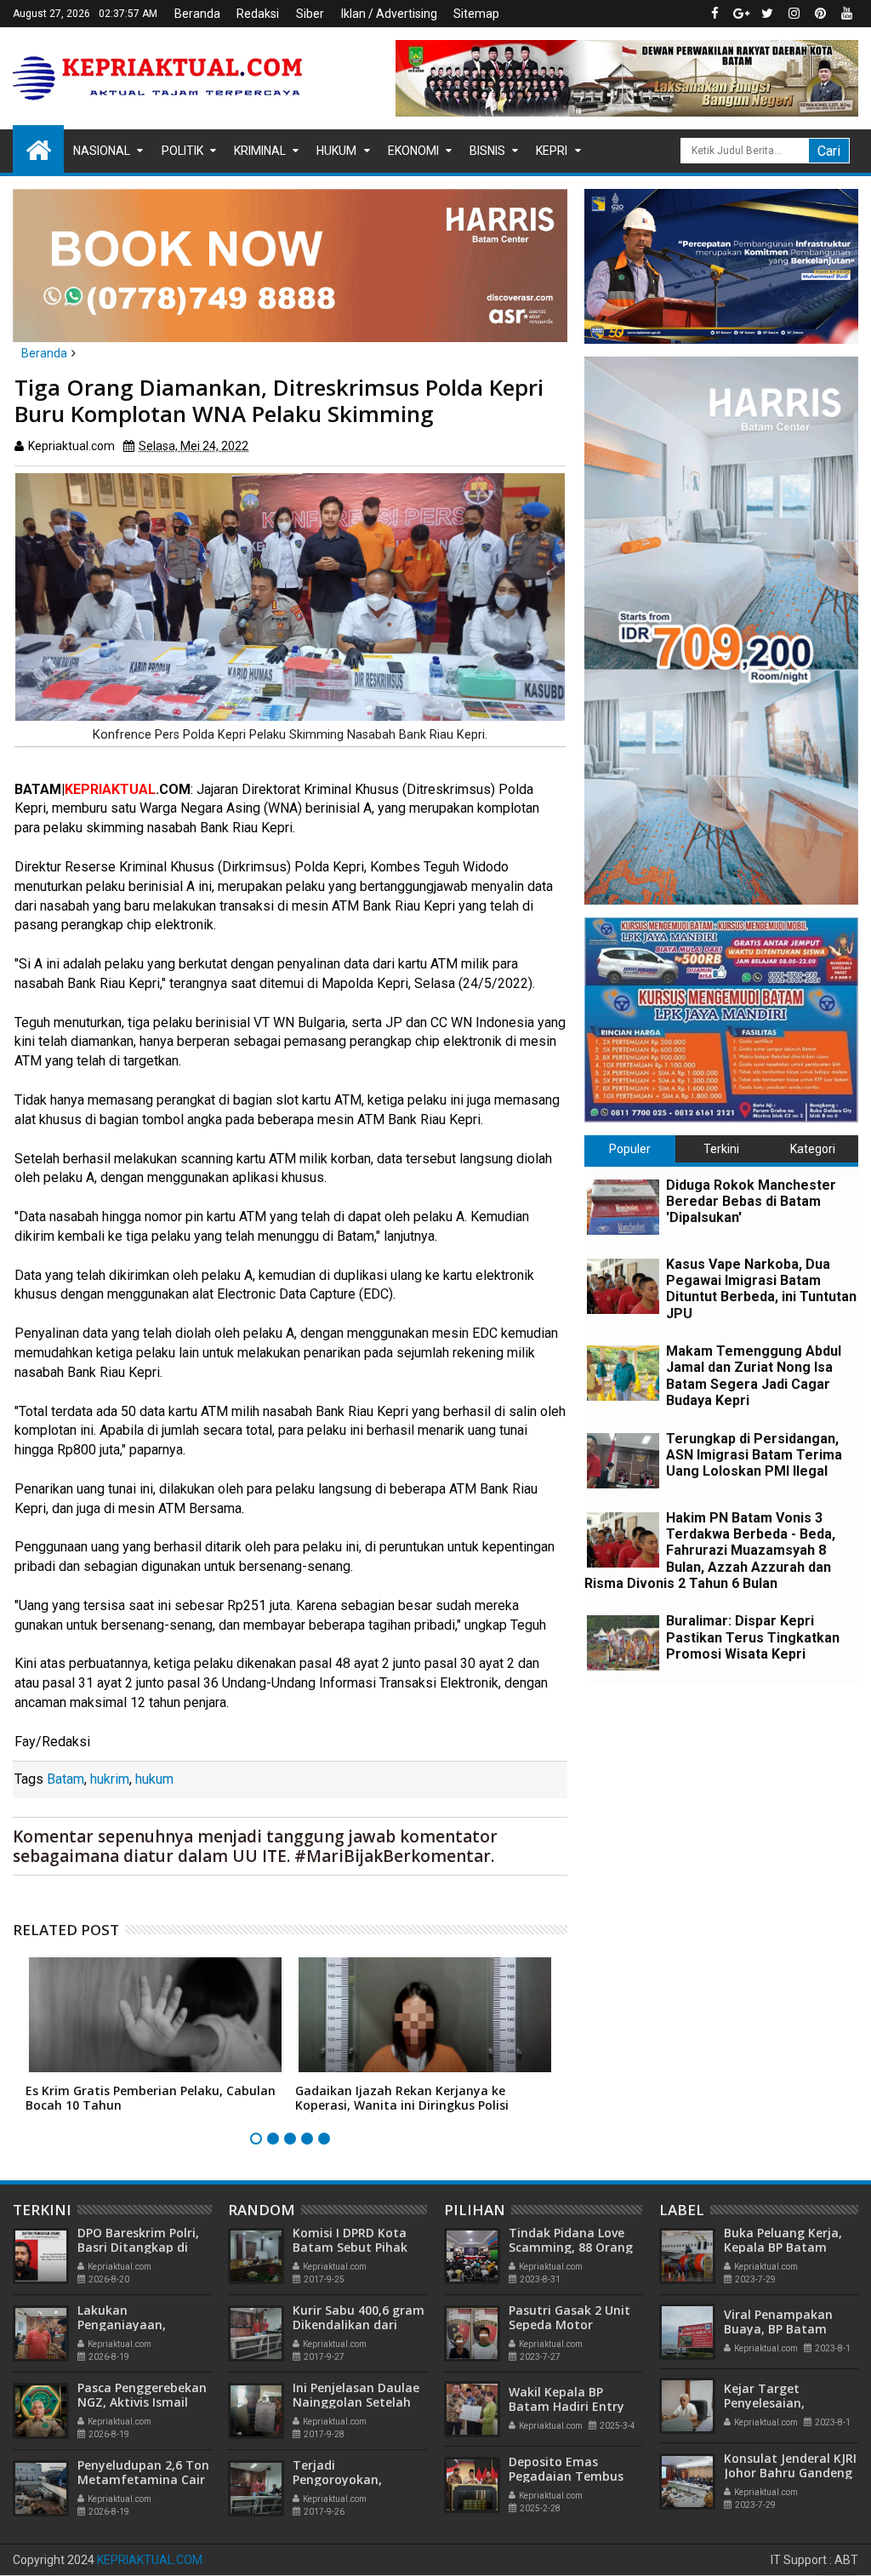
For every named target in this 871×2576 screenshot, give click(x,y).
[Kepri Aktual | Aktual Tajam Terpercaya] (38, 149)
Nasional (102, 151)
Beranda (197, 14)
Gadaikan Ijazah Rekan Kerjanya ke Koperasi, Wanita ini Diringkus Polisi (402, 2098)
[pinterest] (820, 14)
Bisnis (487, 151)
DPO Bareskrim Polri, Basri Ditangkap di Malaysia (138, 2247)
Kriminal (260, 151)
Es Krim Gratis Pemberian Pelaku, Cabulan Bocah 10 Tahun (151, 2098)
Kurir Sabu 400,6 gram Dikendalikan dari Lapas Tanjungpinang (359, 2325)
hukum (154, 1779)
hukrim (110, 1779)
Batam (65, 1779)
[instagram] (794, 14)
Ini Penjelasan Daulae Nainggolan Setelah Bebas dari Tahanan (356, 2402)
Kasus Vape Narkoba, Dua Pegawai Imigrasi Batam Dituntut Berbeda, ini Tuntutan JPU (761, 1289)
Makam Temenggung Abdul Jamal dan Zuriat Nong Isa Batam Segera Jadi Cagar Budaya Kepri (754, 1376)
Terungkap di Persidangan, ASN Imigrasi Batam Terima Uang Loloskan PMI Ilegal (754, 1455)
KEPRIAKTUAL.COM (150, 2560)
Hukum (336, 151)
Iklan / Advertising (389, 14)
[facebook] (714, 14)
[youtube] (846, 14)
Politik (182, 151)
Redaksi (258, 14)
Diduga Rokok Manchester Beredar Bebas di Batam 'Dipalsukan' (751, 1201)
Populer (630, 1149)
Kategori (813, 1149)
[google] (741, 14)
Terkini (721, 1149)
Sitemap (476, 14)
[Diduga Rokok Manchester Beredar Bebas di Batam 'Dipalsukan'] (623, 1207)
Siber (310, 14)
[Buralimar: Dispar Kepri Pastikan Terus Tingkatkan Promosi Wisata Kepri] (623, 1643)
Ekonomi (413, 151)
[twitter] (767, 14)
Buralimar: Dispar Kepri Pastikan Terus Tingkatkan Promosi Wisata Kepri (753, 1637)
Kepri (552, 151)
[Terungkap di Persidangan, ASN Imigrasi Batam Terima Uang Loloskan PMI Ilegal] (623, 1461)
